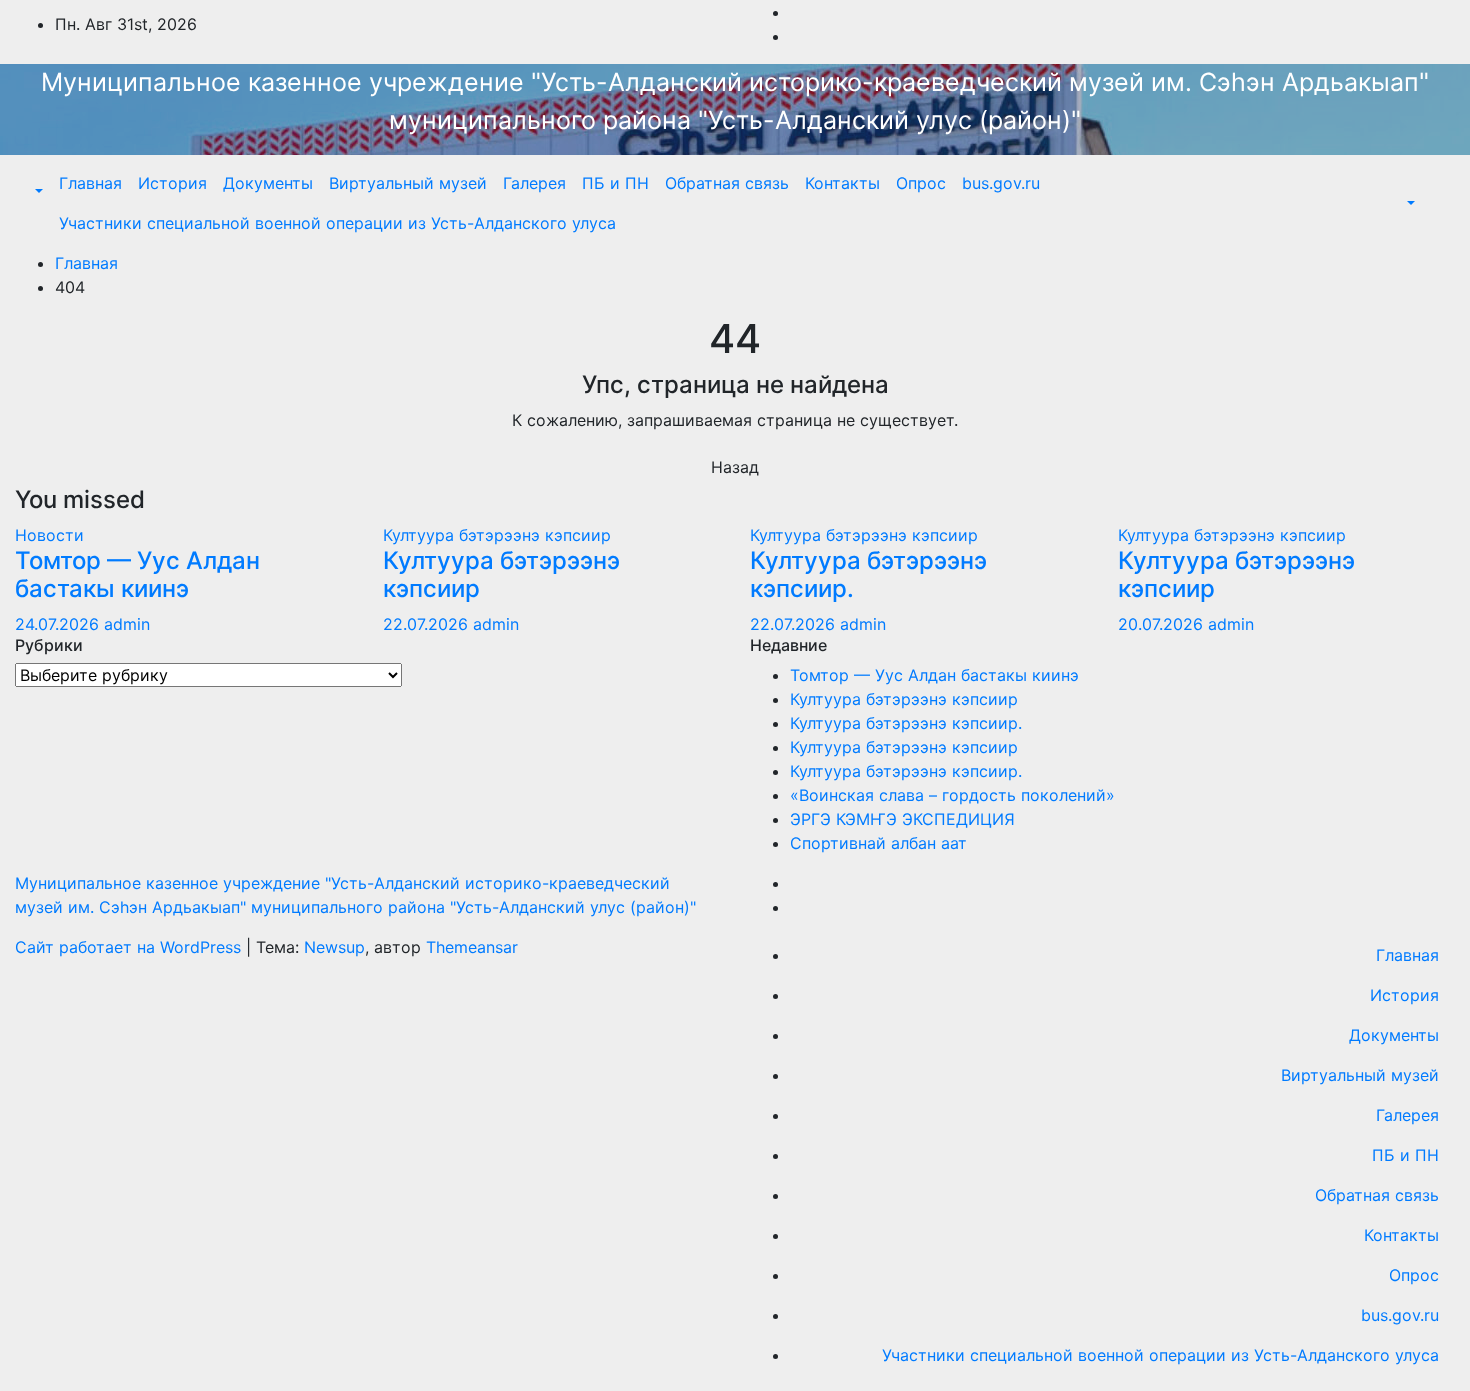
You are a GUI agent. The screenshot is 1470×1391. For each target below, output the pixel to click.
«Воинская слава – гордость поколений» (952, 795)
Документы (268, 183)
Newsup (334, 947)
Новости (49, 535)
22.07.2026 (428, 624)
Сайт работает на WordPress (130, 947)
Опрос (921, 183)
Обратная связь (727, 183)
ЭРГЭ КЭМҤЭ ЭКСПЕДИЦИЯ (902, 819)
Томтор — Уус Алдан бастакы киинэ (137, 575)
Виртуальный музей (408, 183)
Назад (735, 467)
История (172, 183)
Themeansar (472, 947)
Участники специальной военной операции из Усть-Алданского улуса (337, 223)
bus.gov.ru (1001, 183)
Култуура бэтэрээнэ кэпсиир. (868, 575)
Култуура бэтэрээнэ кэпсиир (497, 535)
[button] (37, 191)
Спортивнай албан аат (878, 843)
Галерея (534, 183)
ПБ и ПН (615, 183)
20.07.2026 (1163, 624)
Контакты (842, 183)
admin (127, 624)
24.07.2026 (59, 624)
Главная (90, 183)
